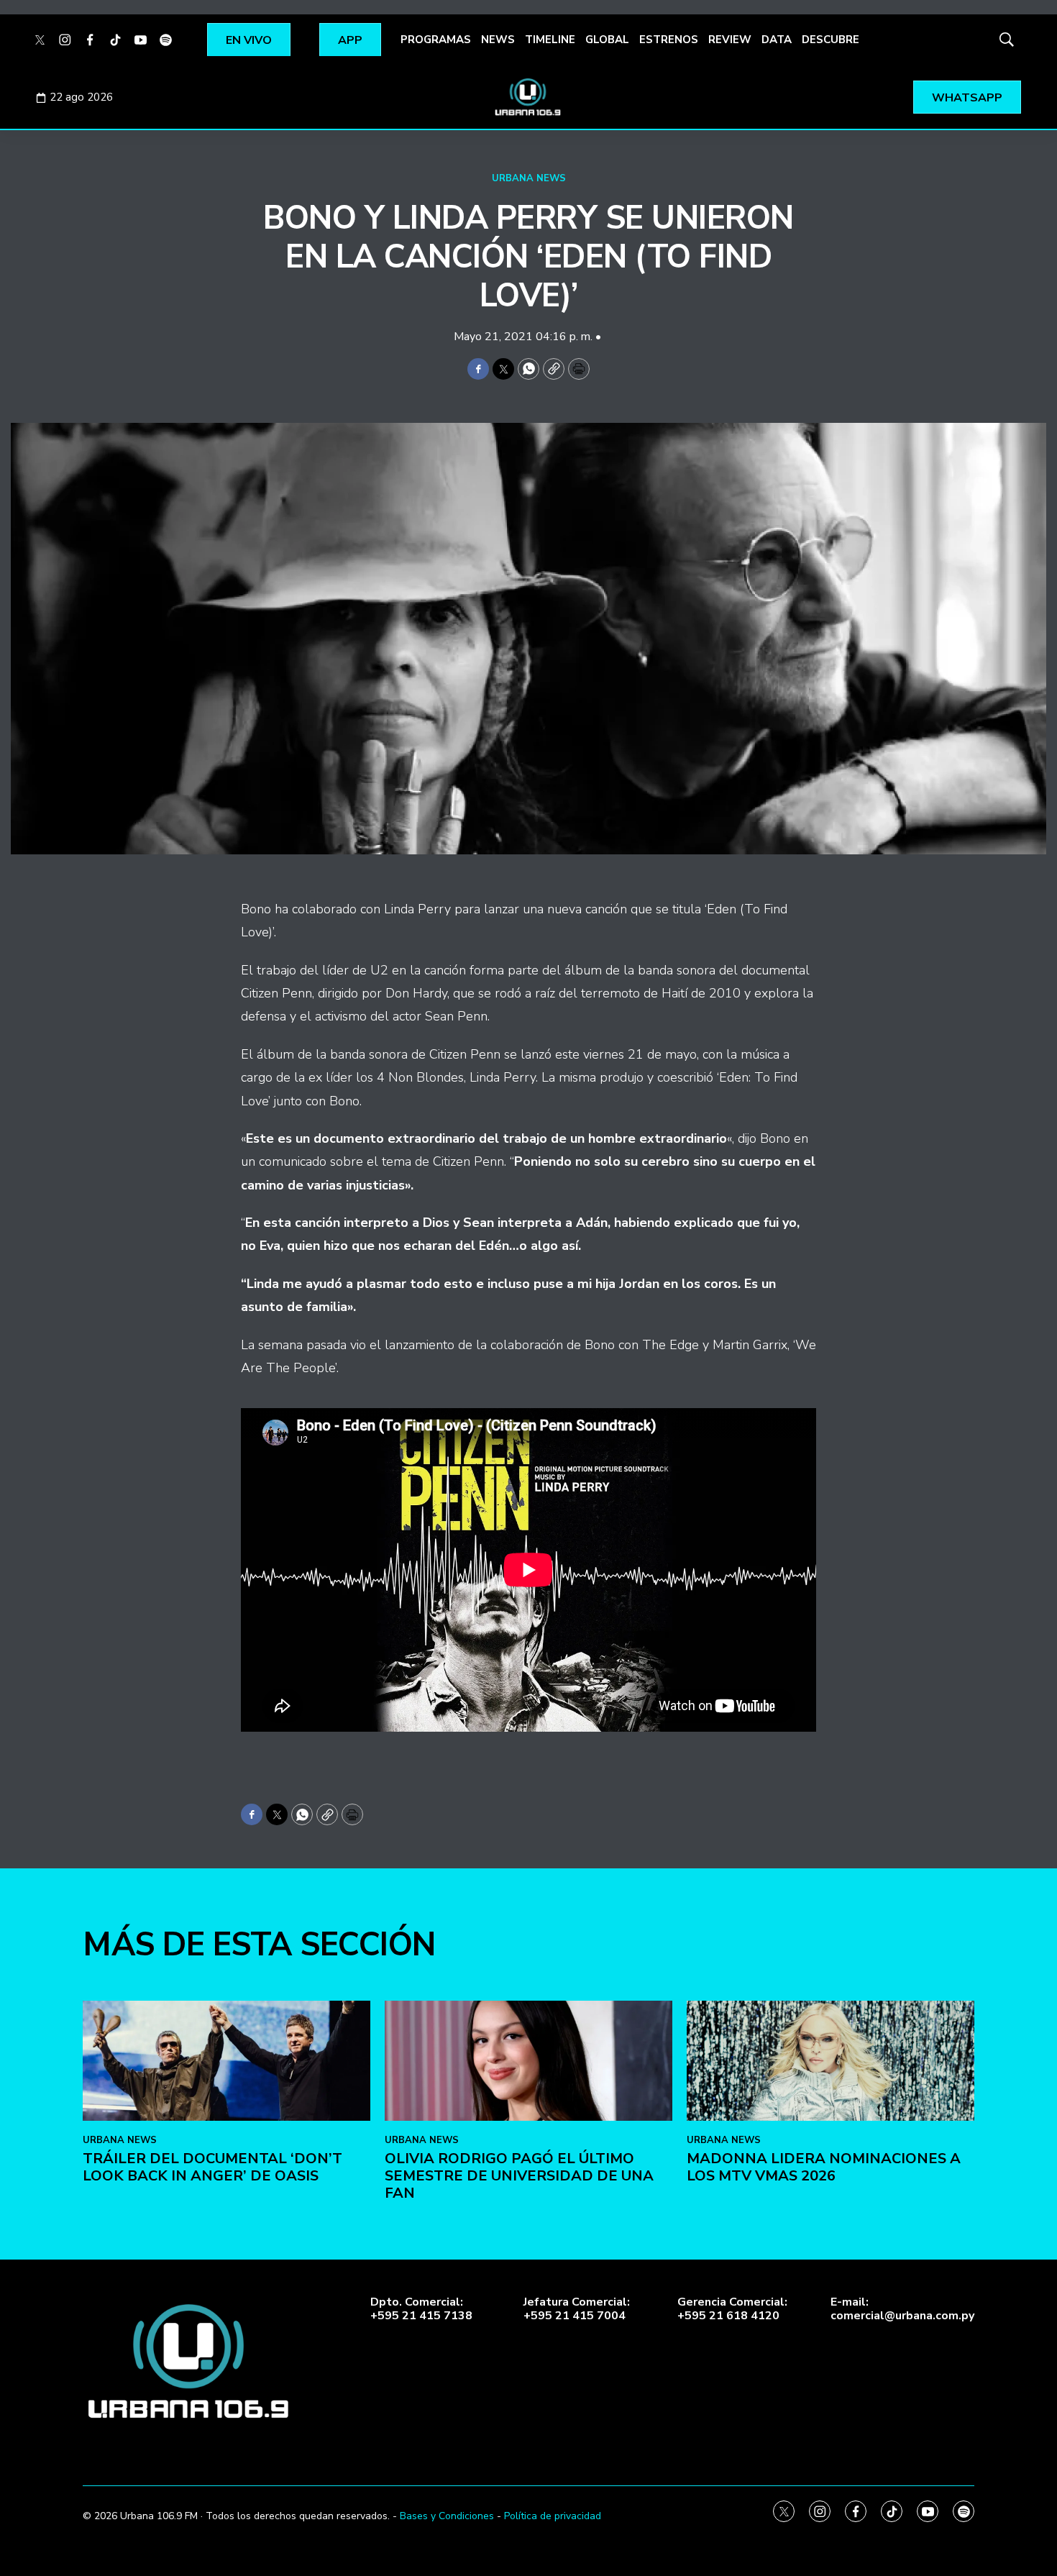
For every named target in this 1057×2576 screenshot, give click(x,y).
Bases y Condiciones (447, 2516)
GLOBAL (607, 40)
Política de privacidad (553, 2516)
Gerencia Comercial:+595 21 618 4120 (732, 2309)
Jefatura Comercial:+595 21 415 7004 (577, 2309)
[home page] (528, 97)
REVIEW (730, 40)
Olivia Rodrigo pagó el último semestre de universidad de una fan (519, 2176)
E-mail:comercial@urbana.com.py (902, 2309)
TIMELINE (550, 40)
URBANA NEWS (529, 178)
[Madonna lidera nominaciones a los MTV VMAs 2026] (830, 2061)
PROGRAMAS (436, 40)
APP (350, 40)
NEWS (498, 40)
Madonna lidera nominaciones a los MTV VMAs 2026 (824, 2167)
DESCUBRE (830, 40)
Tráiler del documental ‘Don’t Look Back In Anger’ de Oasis (212, 2167)
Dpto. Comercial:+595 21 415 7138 (421, 2309)
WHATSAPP (967, 98)
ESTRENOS (669, 40)
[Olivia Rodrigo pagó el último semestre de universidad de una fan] (528, 2061)
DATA (777, 40)
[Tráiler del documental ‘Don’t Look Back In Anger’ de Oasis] (226, 2061)
